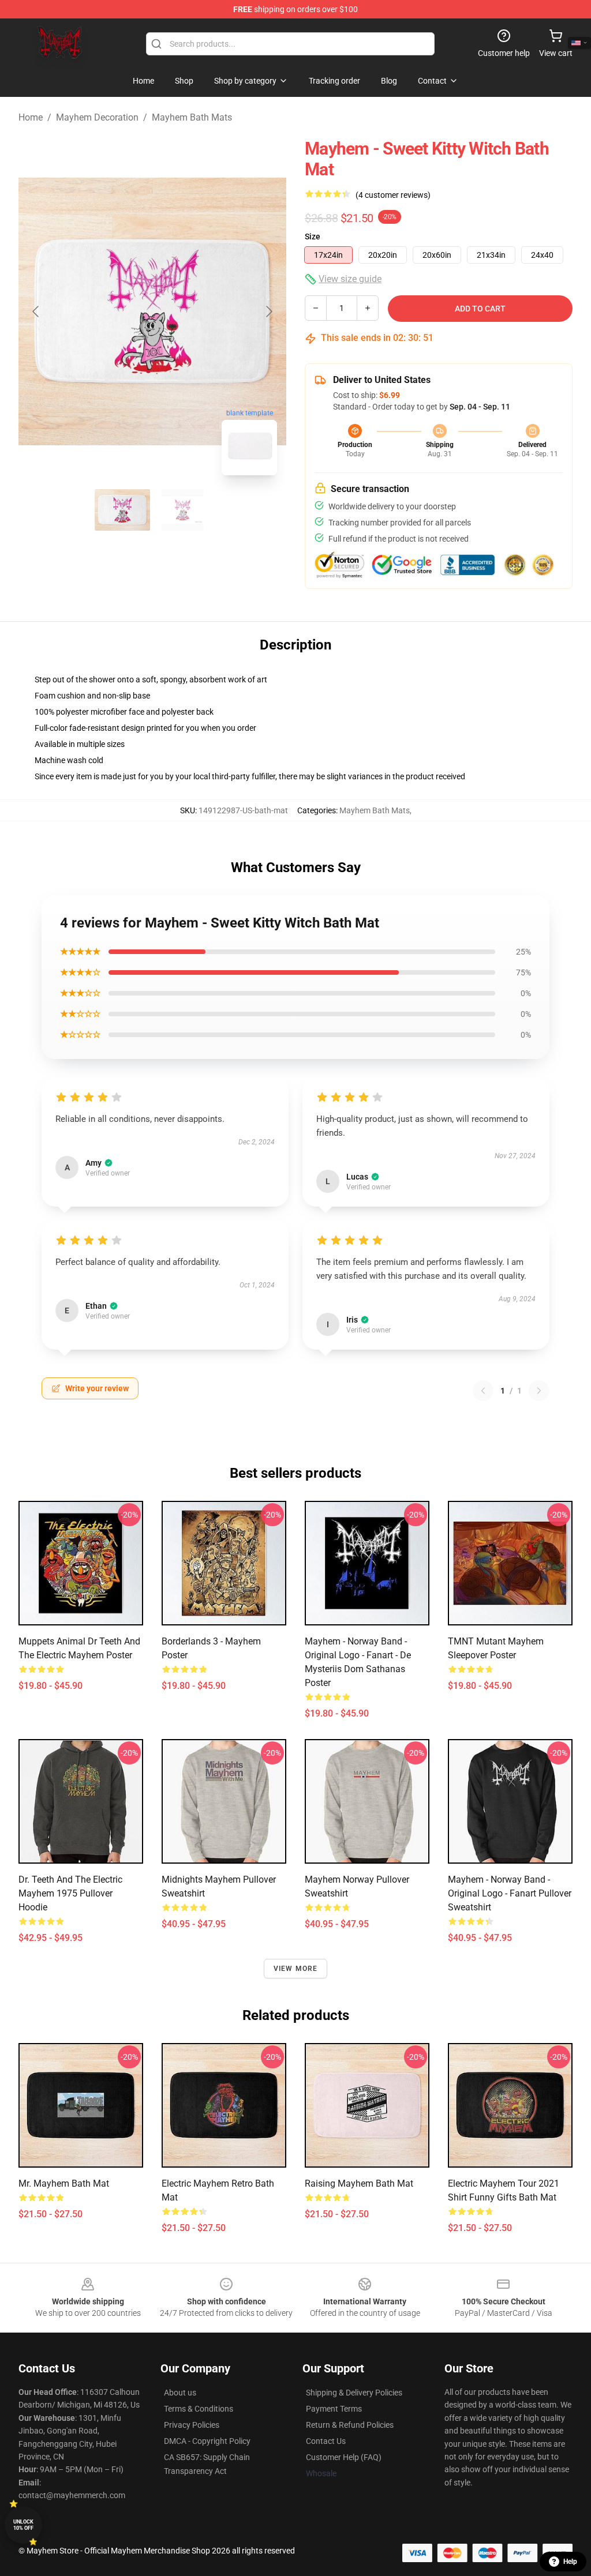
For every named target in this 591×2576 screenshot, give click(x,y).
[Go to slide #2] (182, 510)
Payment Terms (334, 2409)
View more (296, 1969)
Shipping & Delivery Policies (354, 2393)
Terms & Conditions (199, 2409)
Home (31, 117)
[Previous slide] (36, 311)
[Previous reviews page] (483, 1391)
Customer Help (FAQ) (344, 2457)
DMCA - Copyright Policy (207, 2441)
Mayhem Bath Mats (192, 117)
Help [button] (570, 2562)
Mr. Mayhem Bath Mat (64, 2183)
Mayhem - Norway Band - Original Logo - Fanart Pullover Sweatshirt (510, 1893)
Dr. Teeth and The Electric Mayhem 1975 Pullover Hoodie (70, 1893)
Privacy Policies (192, 2425)
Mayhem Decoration (97, 117)
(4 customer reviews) (393, 195)
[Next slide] (268, 311)
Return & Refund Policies (350, 2425)
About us (180, 2393)
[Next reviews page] (539, 1391)
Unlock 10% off (23, 2525)
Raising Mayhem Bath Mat (359, 2183)
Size (313, 236)
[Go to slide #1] (122, 510)
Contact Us (326, 2441)
